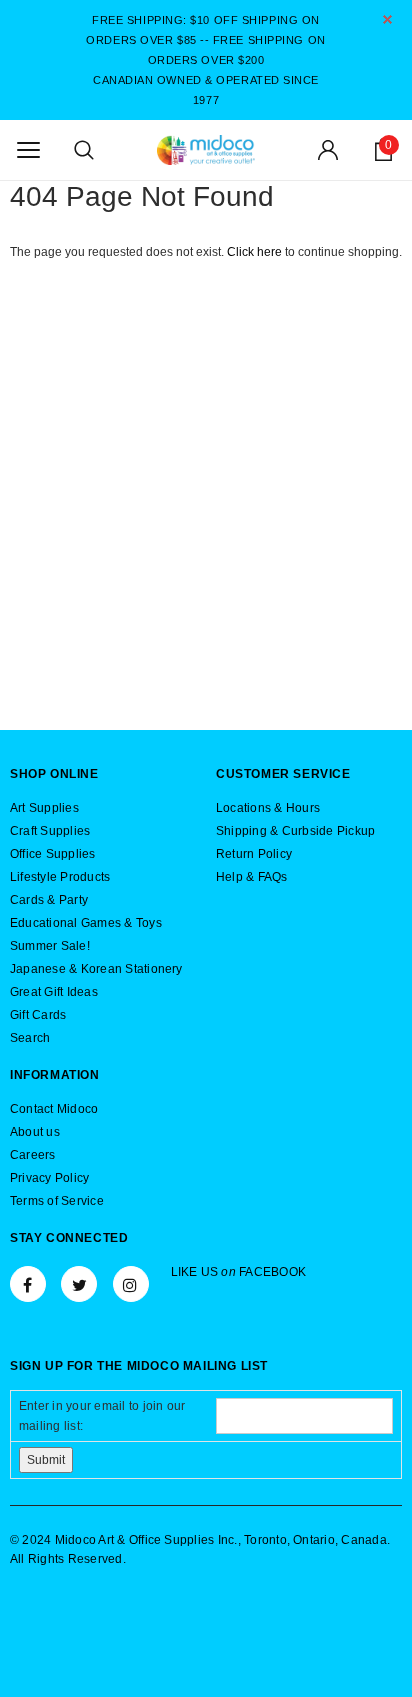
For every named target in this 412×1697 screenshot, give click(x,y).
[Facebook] (28, 1284)
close (387, 19)
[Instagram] (131, 1284)
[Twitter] (79, 1284)
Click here (256, 252)
